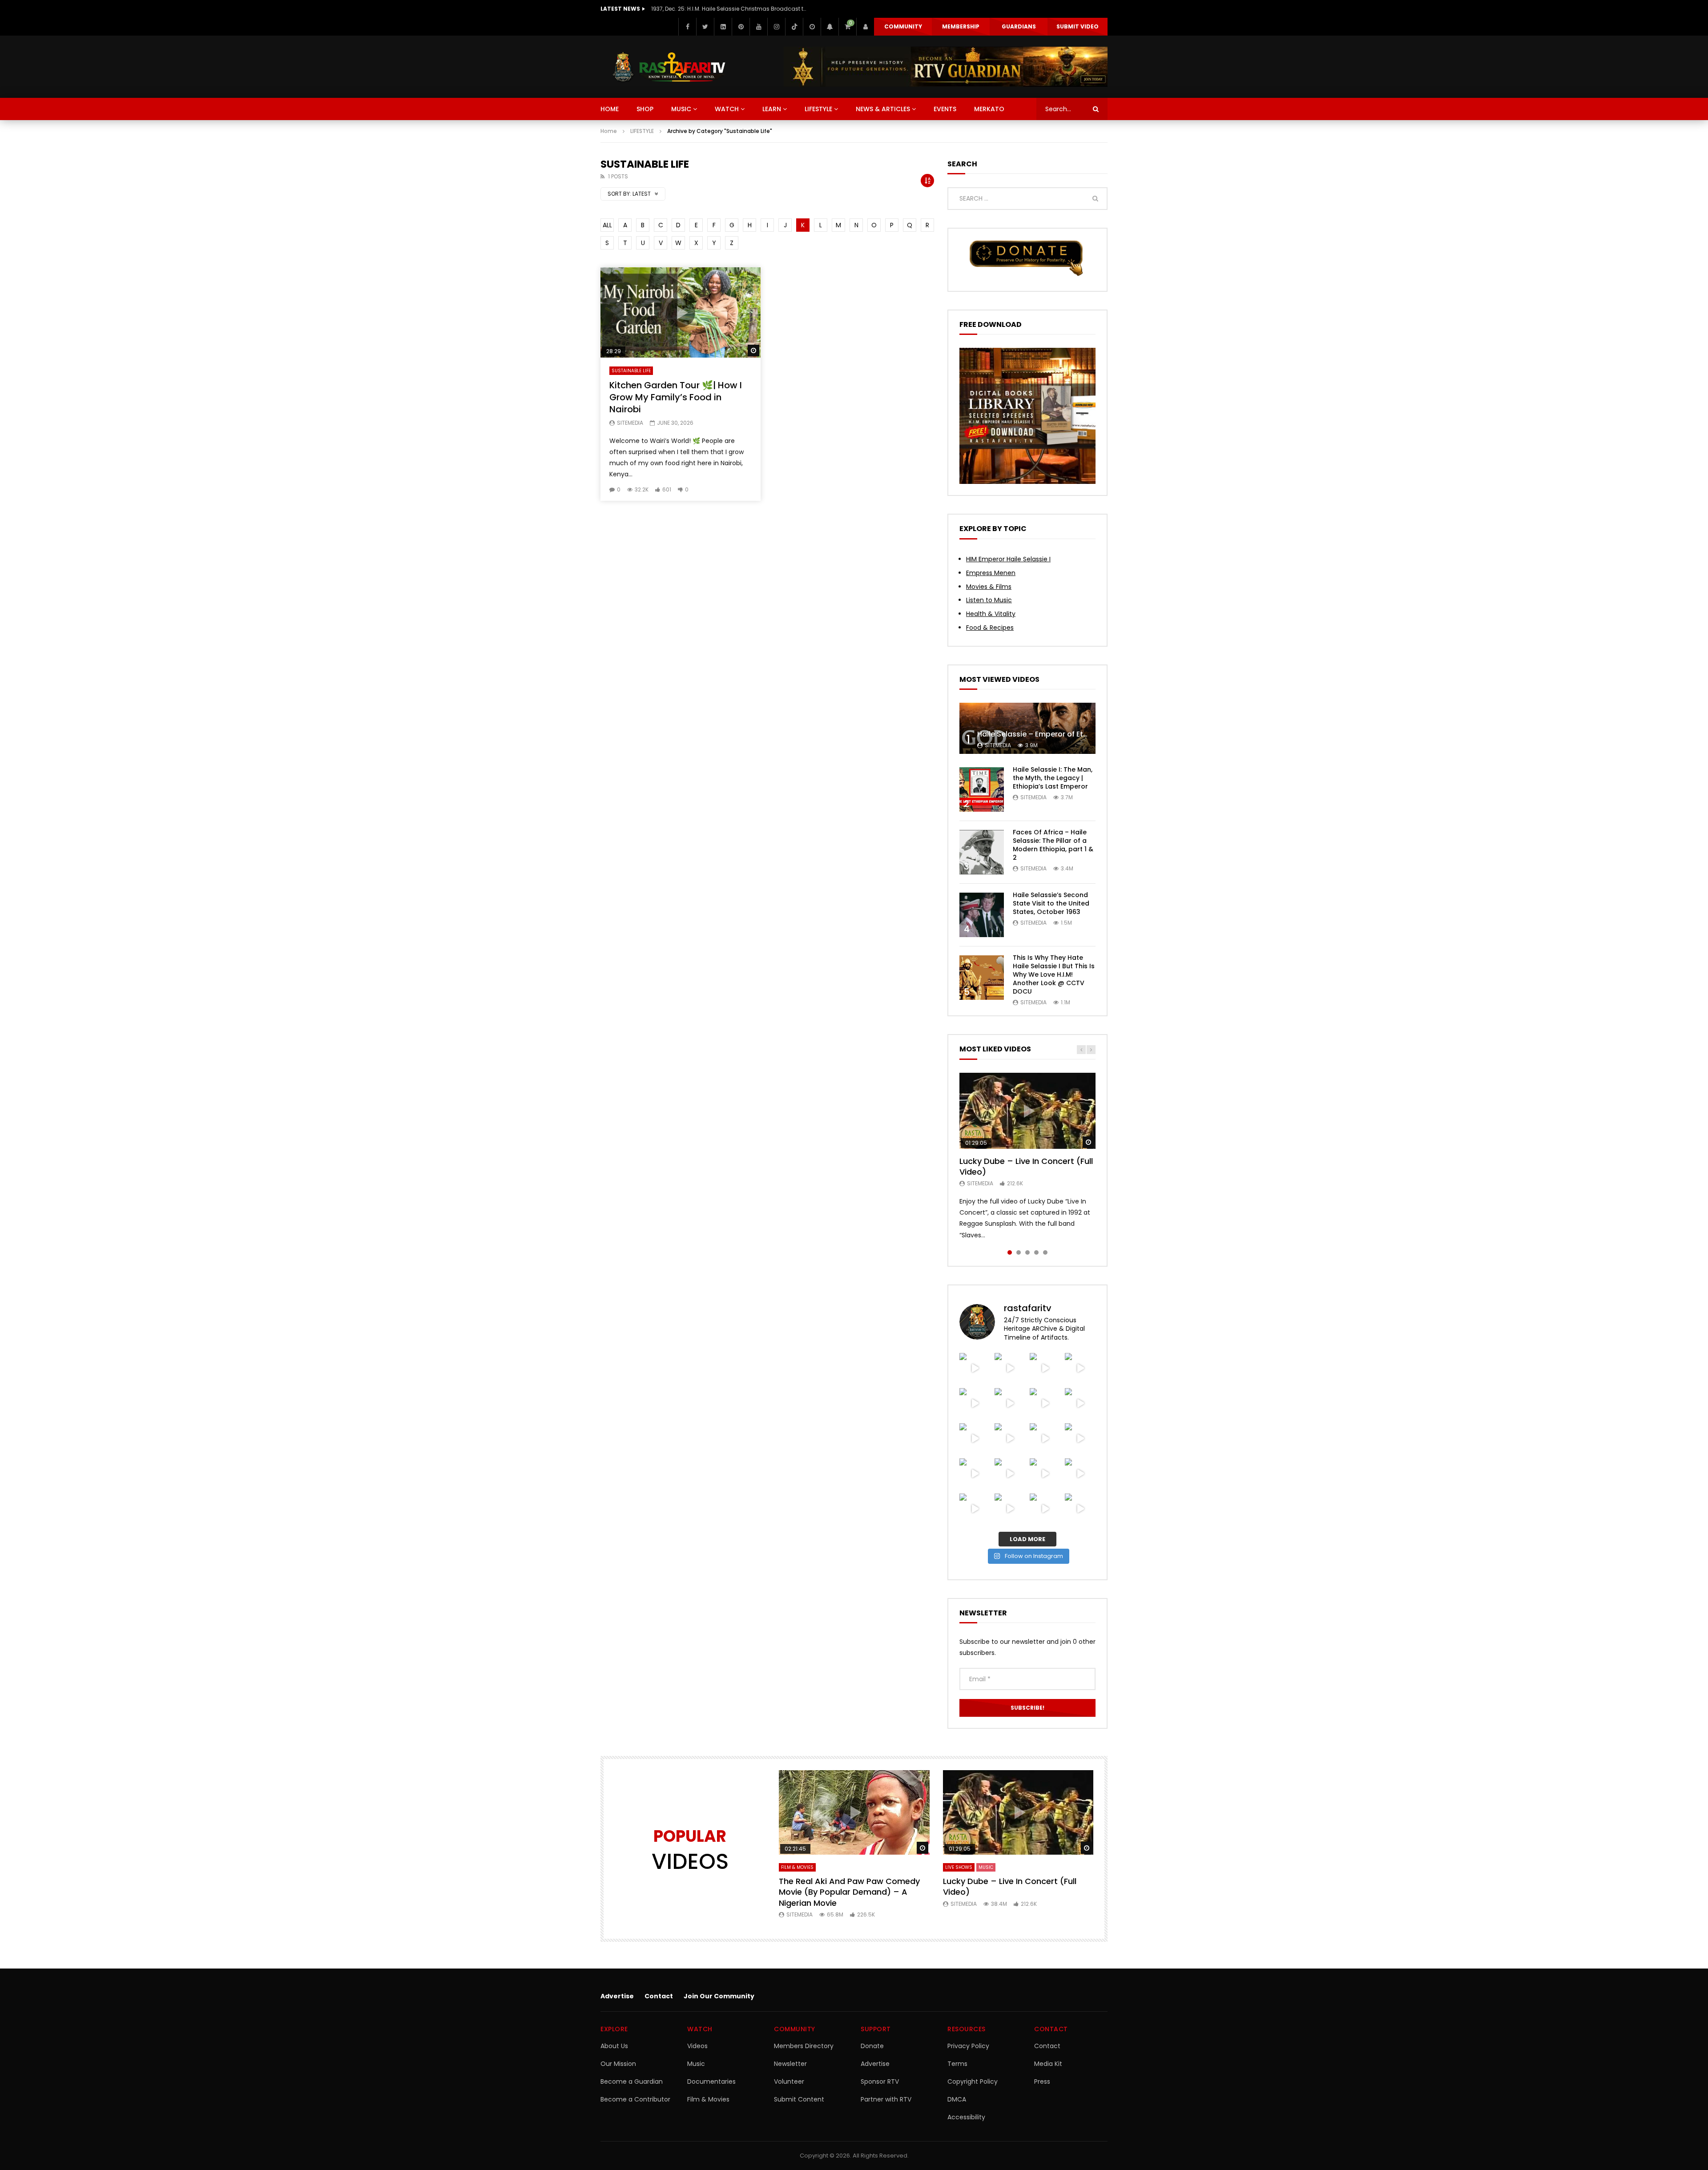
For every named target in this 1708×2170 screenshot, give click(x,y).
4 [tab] (1036, 1252)
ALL (607, 225)
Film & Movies (797, 1867)
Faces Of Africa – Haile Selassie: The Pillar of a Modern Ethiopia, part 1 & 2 (1053, 845)
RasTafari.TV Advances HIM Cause (698, 9)
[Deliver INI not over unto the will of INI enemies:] (975, 1403)
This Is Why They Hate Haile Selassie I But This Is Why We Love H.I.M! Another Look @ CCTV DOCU (1054, 974)
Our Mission (618, 2064)
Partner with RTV (886, 2099)
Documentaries (711, 2081)
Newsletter (790, 2064)
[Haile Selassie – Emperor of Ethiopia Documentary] (1027, 728)
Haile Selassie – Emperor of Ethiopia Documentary (1067, 734)
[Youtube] (758, 27)
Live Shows (959, 1867)
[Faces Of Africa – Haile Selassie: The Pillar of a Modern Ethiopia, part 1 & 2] (982, 852)
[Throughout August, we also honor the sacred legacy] (1080, 1368)
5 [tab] (1045, 1252)
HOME (610, 109)
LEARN (772, 109)
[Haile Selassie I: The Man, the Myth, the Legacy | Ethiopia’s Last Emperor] (982, 789)
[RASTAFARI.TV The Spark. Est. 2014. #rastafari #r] (1080, 1509)
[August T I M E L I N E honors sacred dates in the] (1080, 1403)
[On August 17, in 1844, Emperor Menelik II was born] (1010, 1368)
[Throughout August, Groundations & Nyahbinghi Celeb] (975, 1368)
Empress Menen (991, 573)
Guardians (1019, 26)
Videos (697, 2046)
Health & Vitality (991, 614)
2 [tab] (1019, 1252)
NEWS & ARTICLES (883, 109)
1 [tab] (1010, 1252)
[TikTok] (794, 27)
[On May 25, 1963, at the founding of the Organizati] (975, 1509)
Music (696, 2064)
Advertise (617, 1996)
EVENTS (945, 109)
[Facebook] (687, 27)
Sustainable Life (631, 371)
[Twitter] (705, 27)
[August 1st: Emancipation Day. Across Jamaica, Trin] (1045, 1403)
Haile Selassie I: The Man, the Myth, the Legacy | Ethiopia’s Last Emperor (1053, 778)
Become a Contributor (635, 2099)
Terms (957, 2064)
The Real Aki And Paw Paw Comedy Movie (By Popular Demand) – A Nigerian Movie (849, 1892)
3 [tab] (1027, 1252)
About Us (614, 2046)
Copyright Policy (973, 2081)
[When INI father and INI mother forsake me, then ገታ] (1010, 1439)
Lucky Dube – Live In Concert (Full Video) (1026, 1166)
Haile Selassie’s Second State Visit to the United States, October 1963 (1051, 903)
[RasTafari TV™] (669, 67)
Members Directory (804, 2046)
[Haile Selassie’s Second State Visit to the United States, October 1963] (982, 915)
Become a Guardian (632, 2081)
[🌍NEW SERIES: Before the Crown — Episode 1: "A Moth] (1045, 1439)
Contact (659, 1996)
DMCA (957, 2099)
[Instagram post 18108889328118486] (1010, 1403)
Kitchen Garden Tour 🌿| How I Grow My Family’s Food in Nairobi (676, 397)
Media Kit (1048, 2064)
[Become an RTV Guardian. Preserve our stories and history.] (946, 67)
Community (903, 26)
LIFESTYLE (818, 109)
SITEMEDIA (630, 423)
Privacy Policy (968, 2046)
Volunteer (789, 2081)
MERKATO (989, 109)
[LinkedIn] (723, 27)
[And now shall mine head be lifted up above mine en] (1080, 1474)
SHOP (645, 109)
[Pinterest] (741, 27)
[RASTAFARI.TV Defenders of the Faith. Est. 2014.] (1010, 1509)
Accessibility (966, 2117)
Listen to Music (989, 600)
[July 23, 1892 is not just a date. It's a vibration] (975, 1474)
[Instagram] (776, 27)
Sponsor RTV (880, 2081)
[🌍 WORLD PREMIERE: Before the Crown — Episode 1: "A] (1080, 1439)
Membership (961, 26)
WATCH (727, 109)
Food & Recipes (990, 628)
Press (1042, 2081)
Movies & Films (989, 587)
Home (609, 131)
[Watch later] (812, 27)
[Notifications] (830, 27)
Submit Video (1078, 26)
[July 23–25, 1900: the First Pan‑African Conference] (1045, 1474)
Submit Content (799, 2099)
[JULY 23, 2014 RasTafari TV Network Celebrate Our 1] (1010, 1474)
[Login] (865, 27)
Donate (872, 2046)
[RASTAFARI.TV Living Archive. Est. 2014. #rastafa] (1045, 1509)
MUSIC (681, 109)
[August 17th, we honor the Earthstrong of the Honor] (1045, 1368)
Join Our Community (719, 1996)
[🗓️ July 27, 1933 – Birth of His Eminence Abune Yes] (975, 1439)
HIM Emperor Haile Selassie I (1008, 559)
